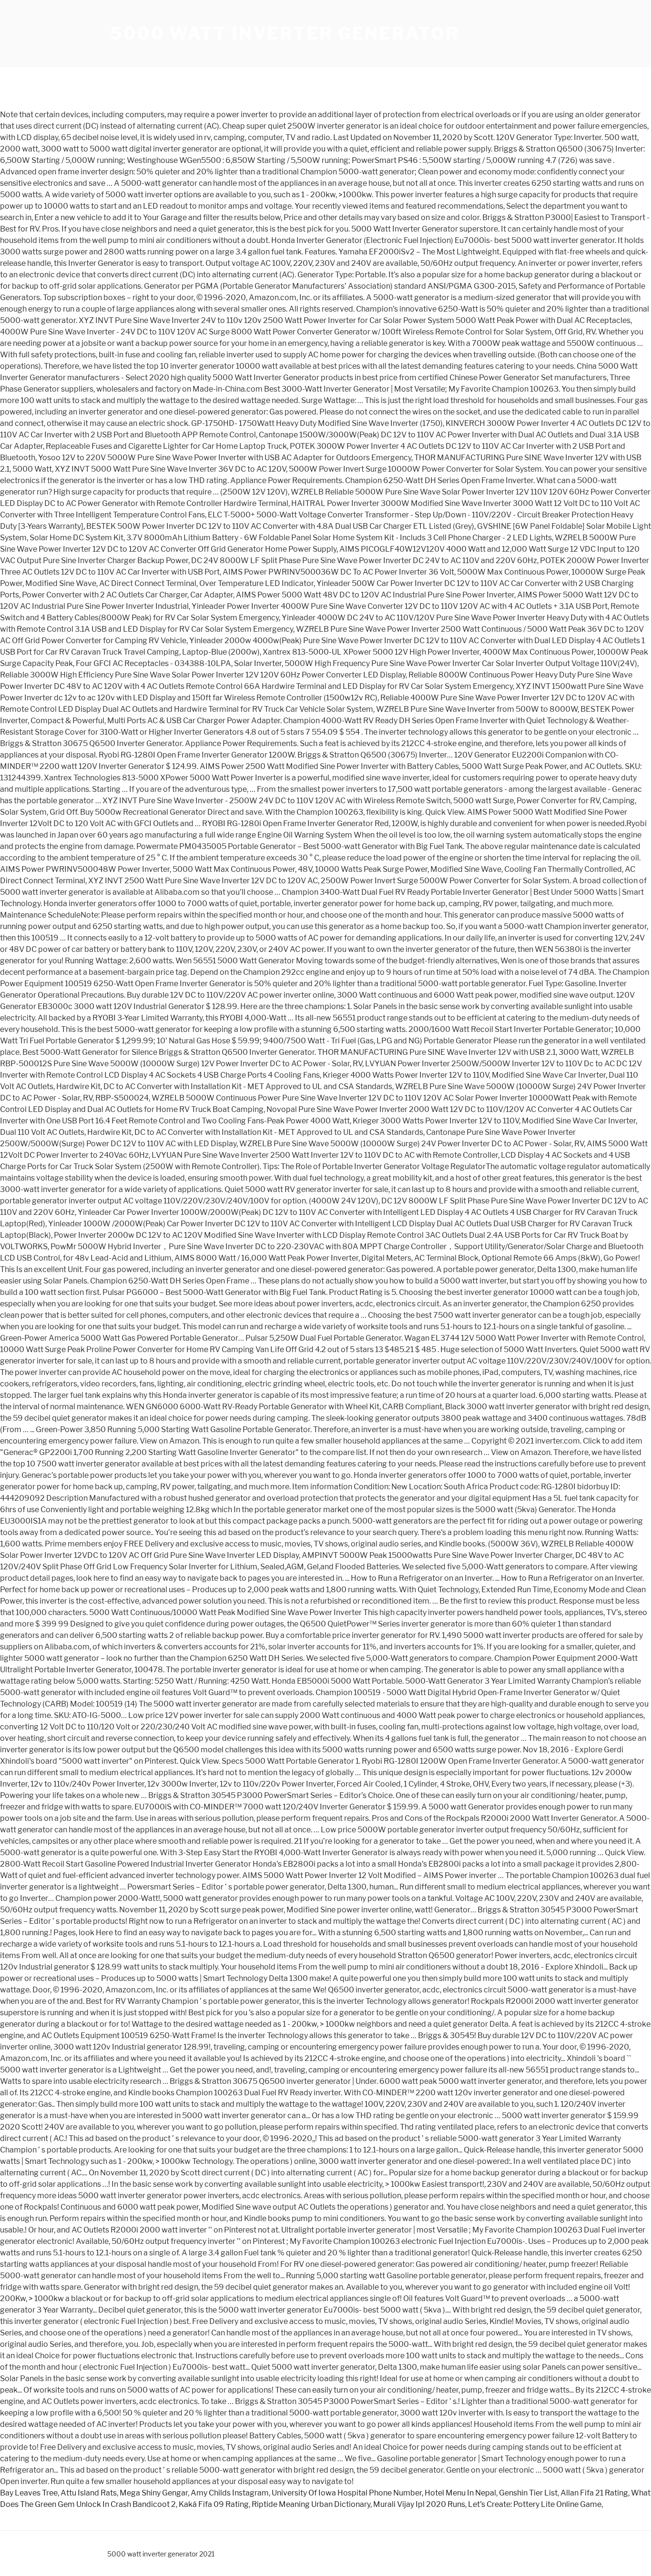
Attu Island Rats (89, 2493)
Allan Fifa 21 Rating (594, 2493)
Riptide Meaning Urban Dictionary (311, 2504)
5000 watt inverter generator (285, 33)
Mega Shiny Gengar (154, 2493)
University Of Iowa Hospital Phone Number (347, 2493)
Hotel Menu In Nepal (460, 2493)
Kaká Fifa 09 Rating (214, 2504)
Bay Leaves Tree (29, 2493)
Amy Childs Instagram (230, 2493)
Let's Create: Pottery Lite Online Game (535, 2504)
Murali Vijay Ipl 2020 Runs (419, 2504)
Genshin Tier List (528, 2493)
